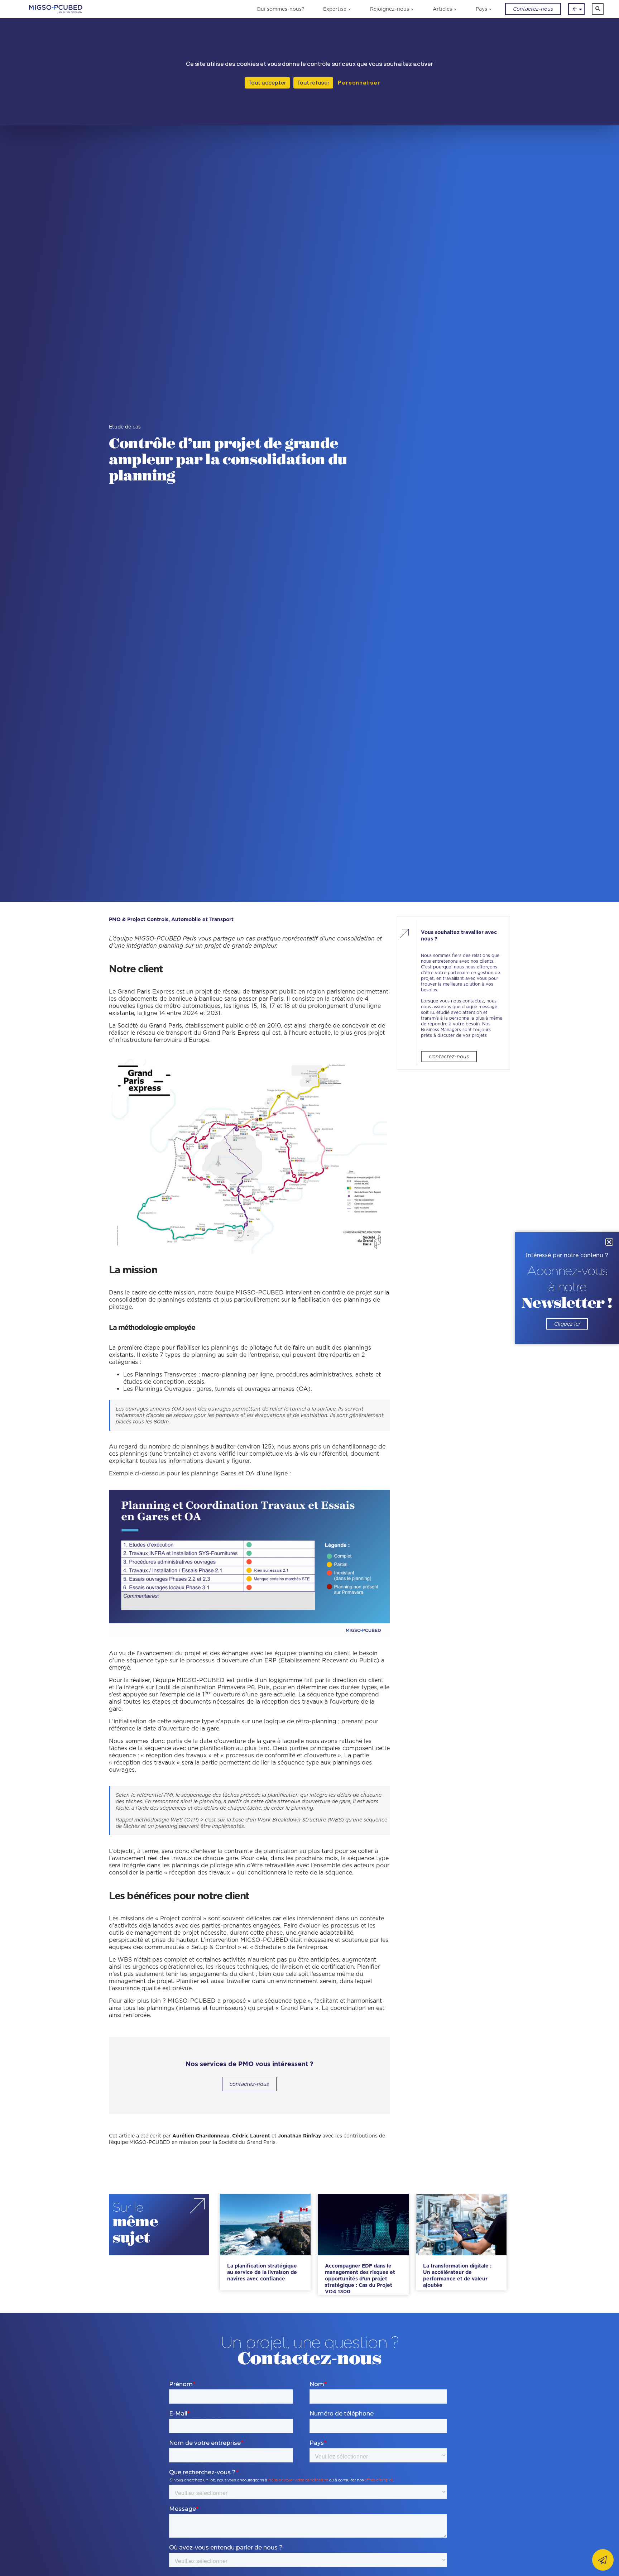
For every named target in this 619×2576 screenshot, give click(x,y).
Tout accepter (267, 83)
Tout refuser (313, 83)
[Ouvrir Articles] (455, 9)
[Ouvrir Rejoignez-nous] (412, 9)
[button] (598, 9)
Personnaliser (358, 83)
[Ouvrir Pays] (491, 9)
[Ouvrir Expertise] (350, 9)
